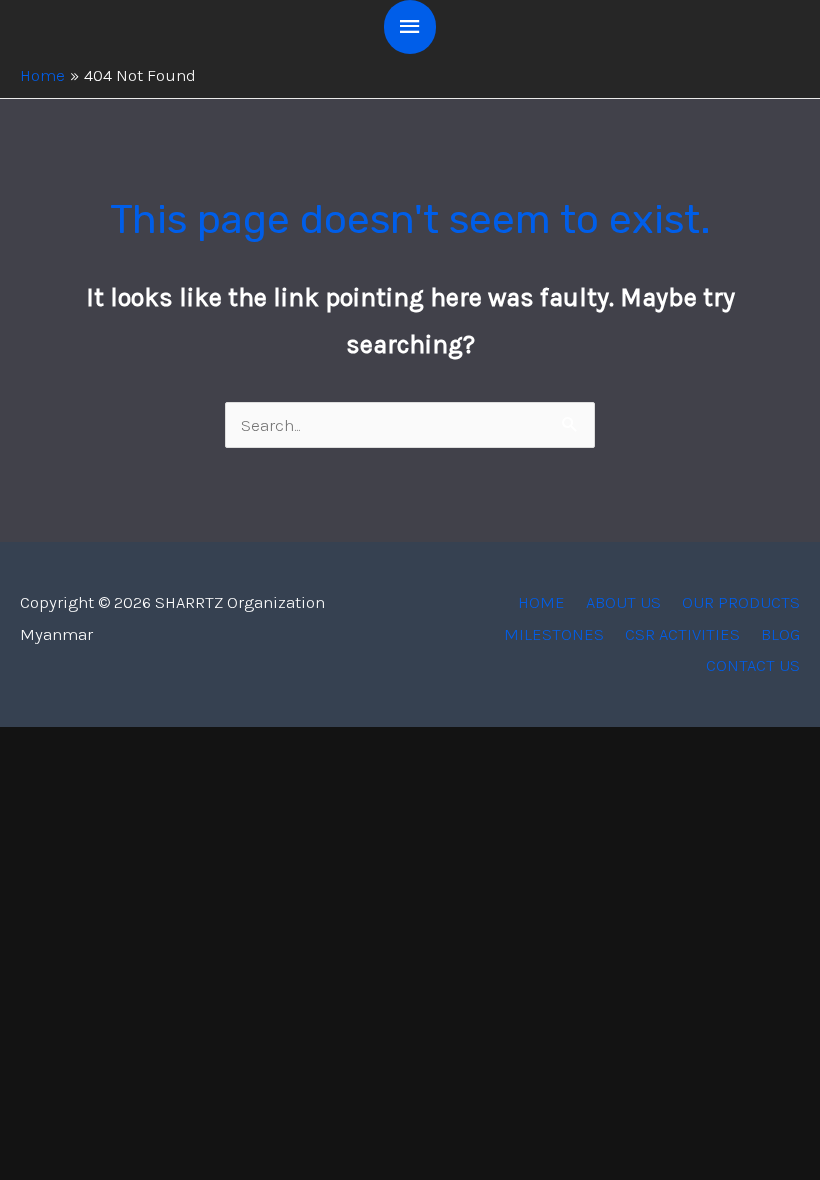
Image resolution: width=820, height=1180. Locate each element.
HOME (541, 602)
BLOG (780, 634)
